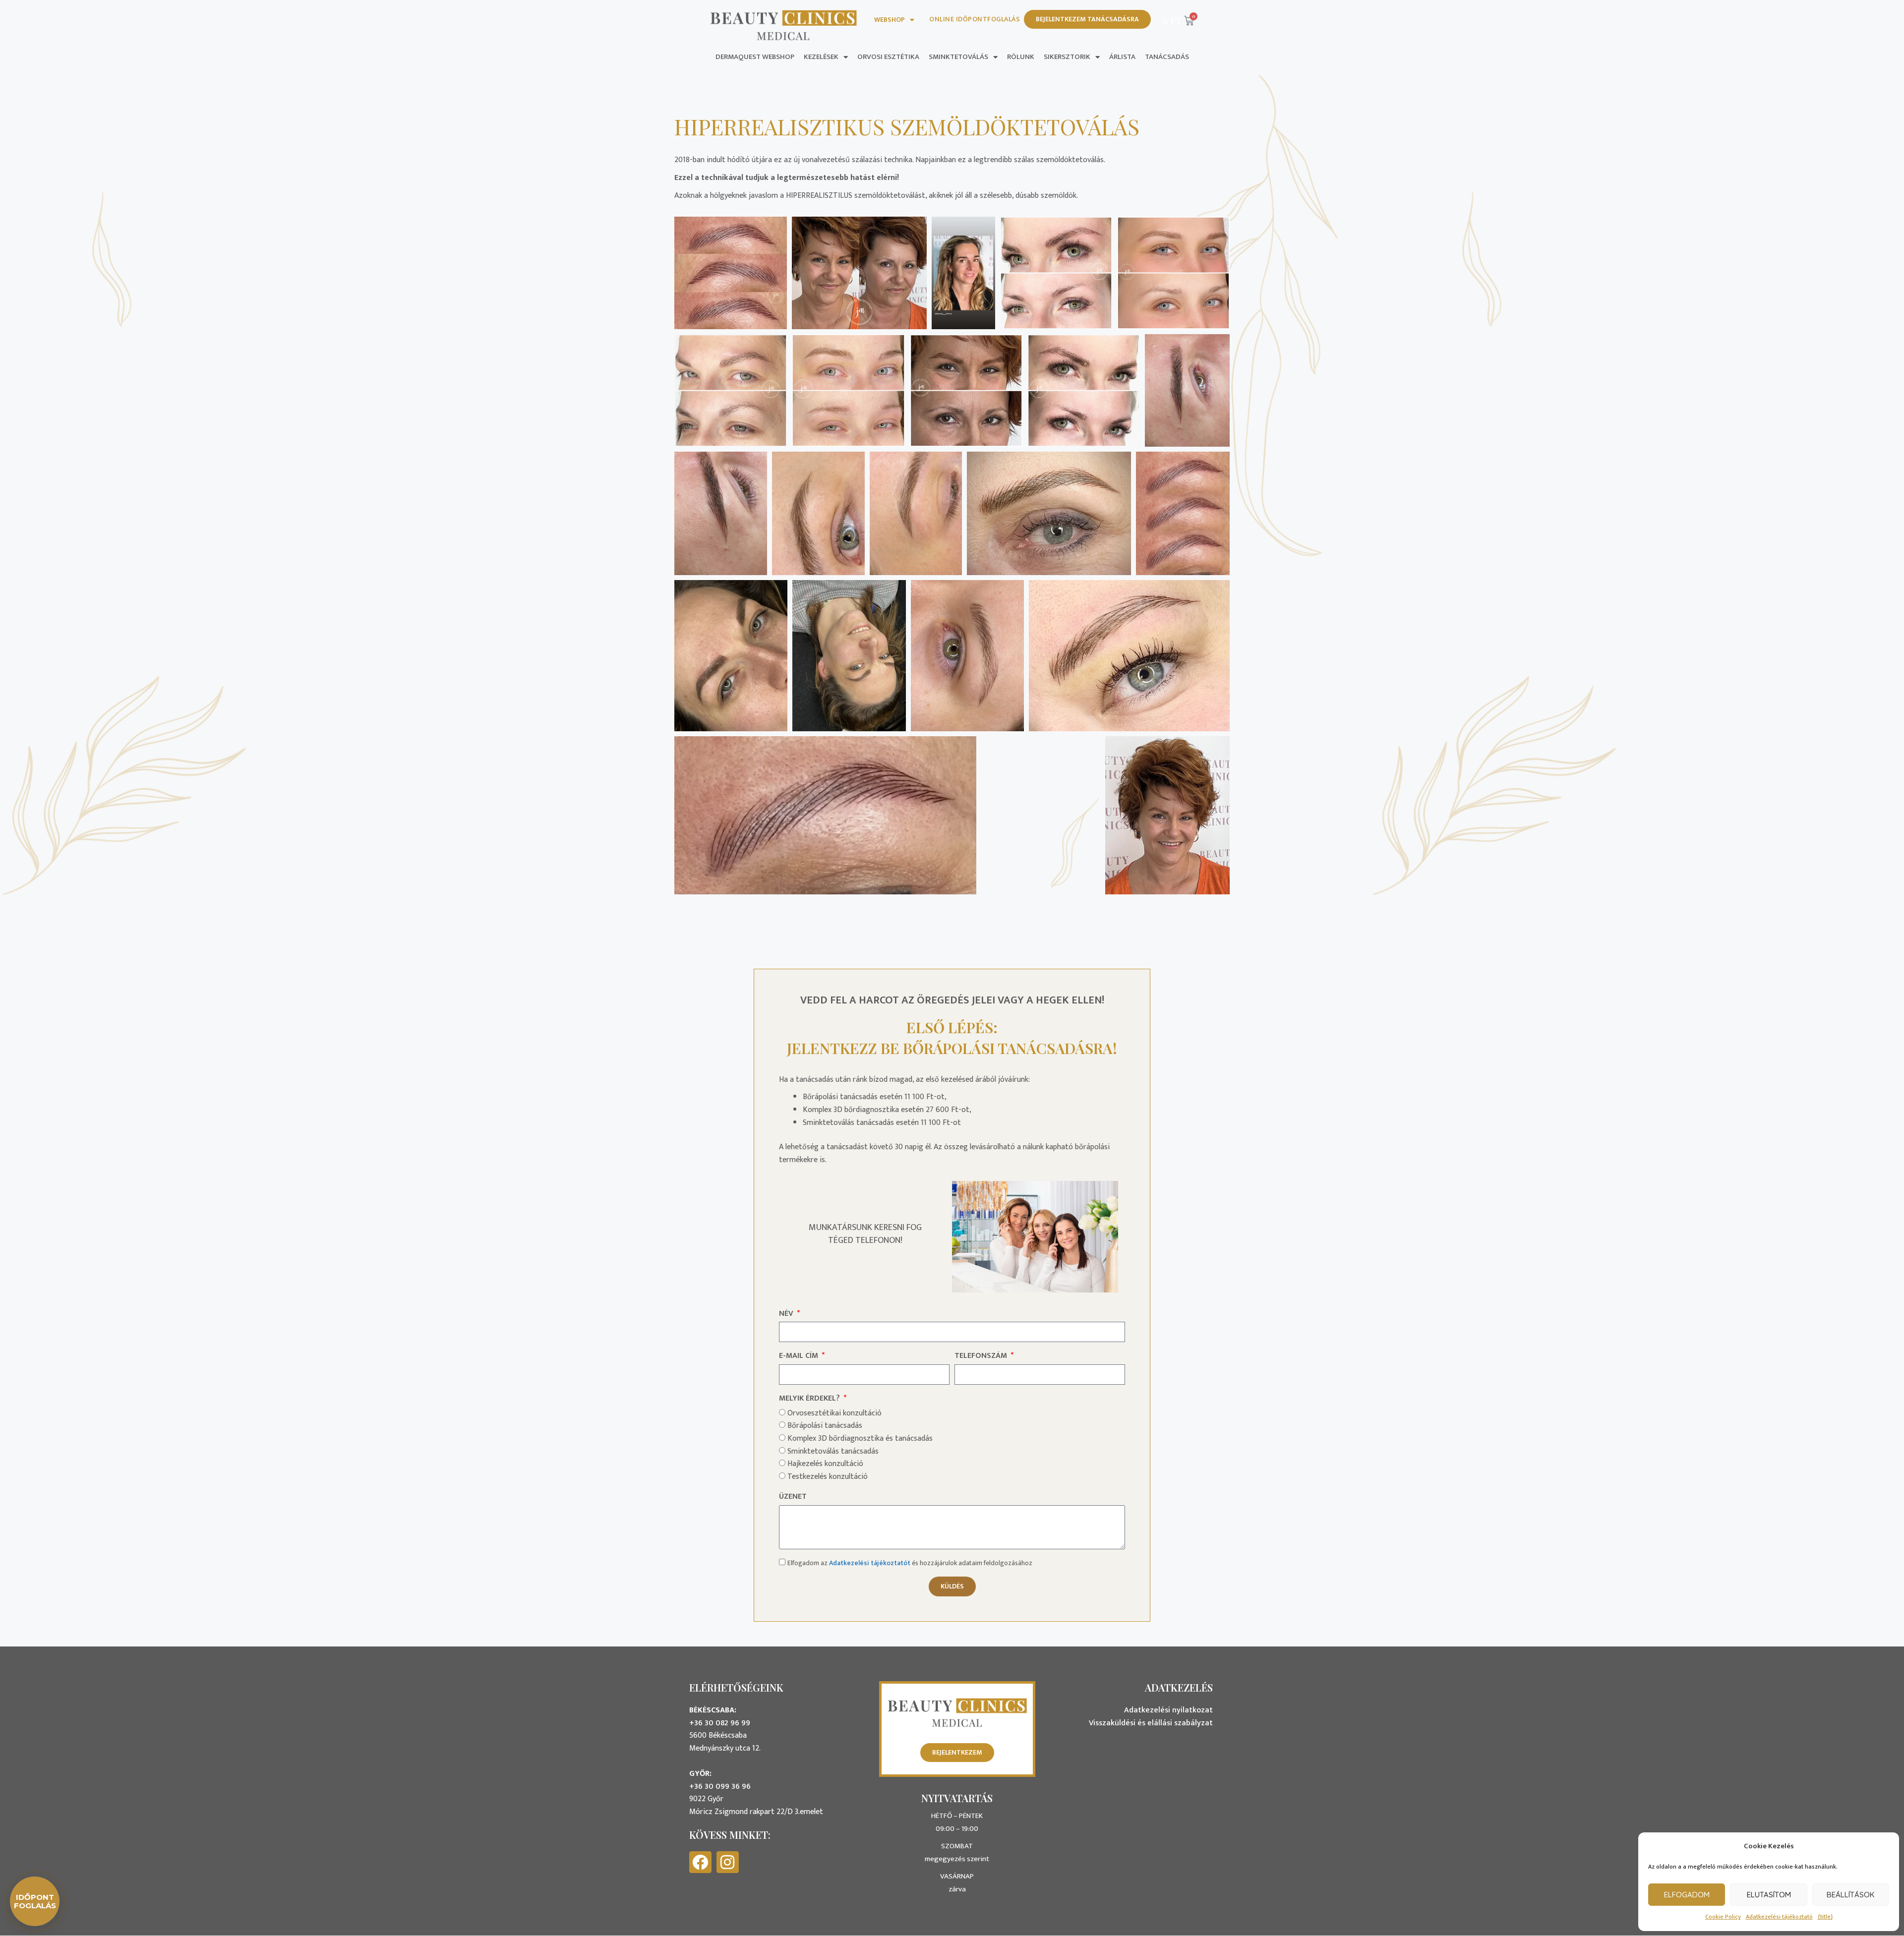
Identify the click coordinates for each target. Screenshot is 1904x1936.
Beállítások (1850, 1895)
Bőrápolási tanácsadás (825, 1426)
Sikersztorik (1067, 57)
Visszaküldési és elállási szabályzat (1151, 1723)
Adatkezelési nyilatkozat (1168, 1710)
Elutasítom (1769, 1895)
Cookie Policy (1723, 1917)
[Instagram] (728, 1862)
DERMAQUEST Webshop (755, 57)
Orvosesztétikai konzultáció (834, 1413)
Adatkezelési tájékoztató (1779, 1917)
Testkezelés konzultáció (828, 1477)
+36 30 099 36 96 (720, 1787)
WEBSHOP (890, 20)
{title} (1825, 1917)
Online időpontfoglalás (975, 19)
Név (787, 1314)
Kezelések (821, 57)
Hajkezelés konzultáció (825, 1464)
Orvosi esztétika (888, 57)
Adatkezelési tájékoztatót (870, 1563)
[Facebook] (700, 1862)
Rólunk (1021, 57)
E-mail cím (800, 1356)
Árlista (1122, 57)
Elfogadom (1687, 1895)
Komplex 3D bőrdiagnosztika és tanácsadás (860, 1438)
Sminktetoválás (958, 57)
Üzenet (793, 1497)
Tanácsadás (1167, 57)
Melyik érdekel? (810, 1399)
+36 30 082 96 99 (720, 1723)
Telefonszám (982, 1356)
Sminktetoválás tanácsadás (833, 1451)
